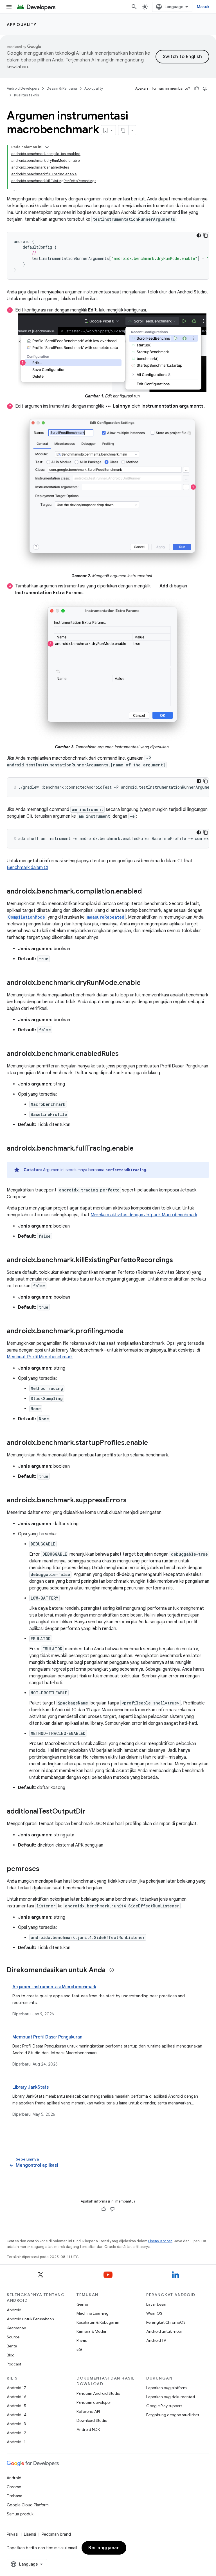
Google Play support (164, 2406)
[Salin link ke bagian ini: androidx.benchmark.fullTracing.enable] (139, 1149)
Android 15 (16, 2406)
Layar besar (157, 2304)
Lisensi (30, 2534)
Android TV (156, 2340)
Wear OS (154, 2313)
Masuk (203, 7)
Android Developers (23, 88)
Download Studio (92, 2420)
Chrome (14, 2487)
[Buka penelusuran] (134, 7)
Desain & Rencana (62, 88)
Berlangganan (104, 2548)
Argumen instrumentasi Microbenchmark (54, 1987)
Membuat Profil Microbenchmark (40, 1357)
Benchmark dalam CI (27, 868)
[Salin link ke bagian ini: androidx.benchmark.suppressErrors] (132, 1501)
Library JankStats (31, 2087)
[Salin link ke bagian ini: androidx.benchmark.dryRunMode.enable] (146, 983)
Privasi (82, 2340)
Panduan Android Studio (98, 2393)
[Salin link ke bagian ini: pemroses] (45, 1869)
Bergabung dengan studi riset (173, 2415)
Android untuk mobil (164, 2331)
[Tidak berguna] (205, 89)
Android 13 (16, 2424)
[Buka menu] (9, 7)
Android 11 (16, 2442)
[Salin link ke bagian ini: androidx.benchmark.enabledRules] (124, 1054)
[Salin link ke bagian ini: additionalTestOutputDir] (91, 1812)
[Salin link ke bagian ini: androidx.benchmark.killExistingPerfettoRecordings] (179, 1261)
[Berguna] (197, 89)
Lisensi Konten (160, 2241)
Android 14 (17, 2415)
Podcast (14, 2364)
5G (79, 2349)
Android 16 (17, 2397)
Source (13, 2337)
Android (14, 2310)
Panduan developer (94, 2402)
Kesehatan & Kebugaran (98, 2322)
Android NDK (88, 2429)
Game (82, 2304)
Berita (12, 2346)
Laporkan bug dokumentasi (171, 2397)
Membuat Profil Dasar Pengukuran (47, 2037)
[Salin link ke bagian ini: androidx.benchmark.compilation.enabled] (147, 892)
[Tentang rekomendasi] (112, 1970)
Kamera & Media (91, 2331)
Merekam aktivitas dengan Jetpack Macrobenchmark (144, 1215)
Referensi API (88, 2411)
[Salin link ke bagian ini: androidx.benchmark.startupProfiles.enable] (154, 1443)
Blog (11, 2355)
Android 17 (16, 2388)
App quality (22, 25)
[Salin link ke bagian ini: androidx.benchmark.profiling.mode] (129, 1332)
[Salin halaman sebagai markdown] (123, 130)
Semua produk (20, 2514)
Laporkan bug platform (166, 2388)
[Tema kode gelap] (199, 235)
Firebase (14, 2496)
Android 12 (16, 2433)
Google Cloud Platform (28, 2505)
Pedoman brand (56, 2534)
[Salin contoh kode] (206, 235)
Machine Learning (93, 2313)
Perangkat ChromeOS (166, 2322)
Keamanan (16, 2328)
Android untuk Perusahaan (30, 2319)
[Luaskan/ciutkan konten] (47, 147)
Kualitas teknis (26, 95)
